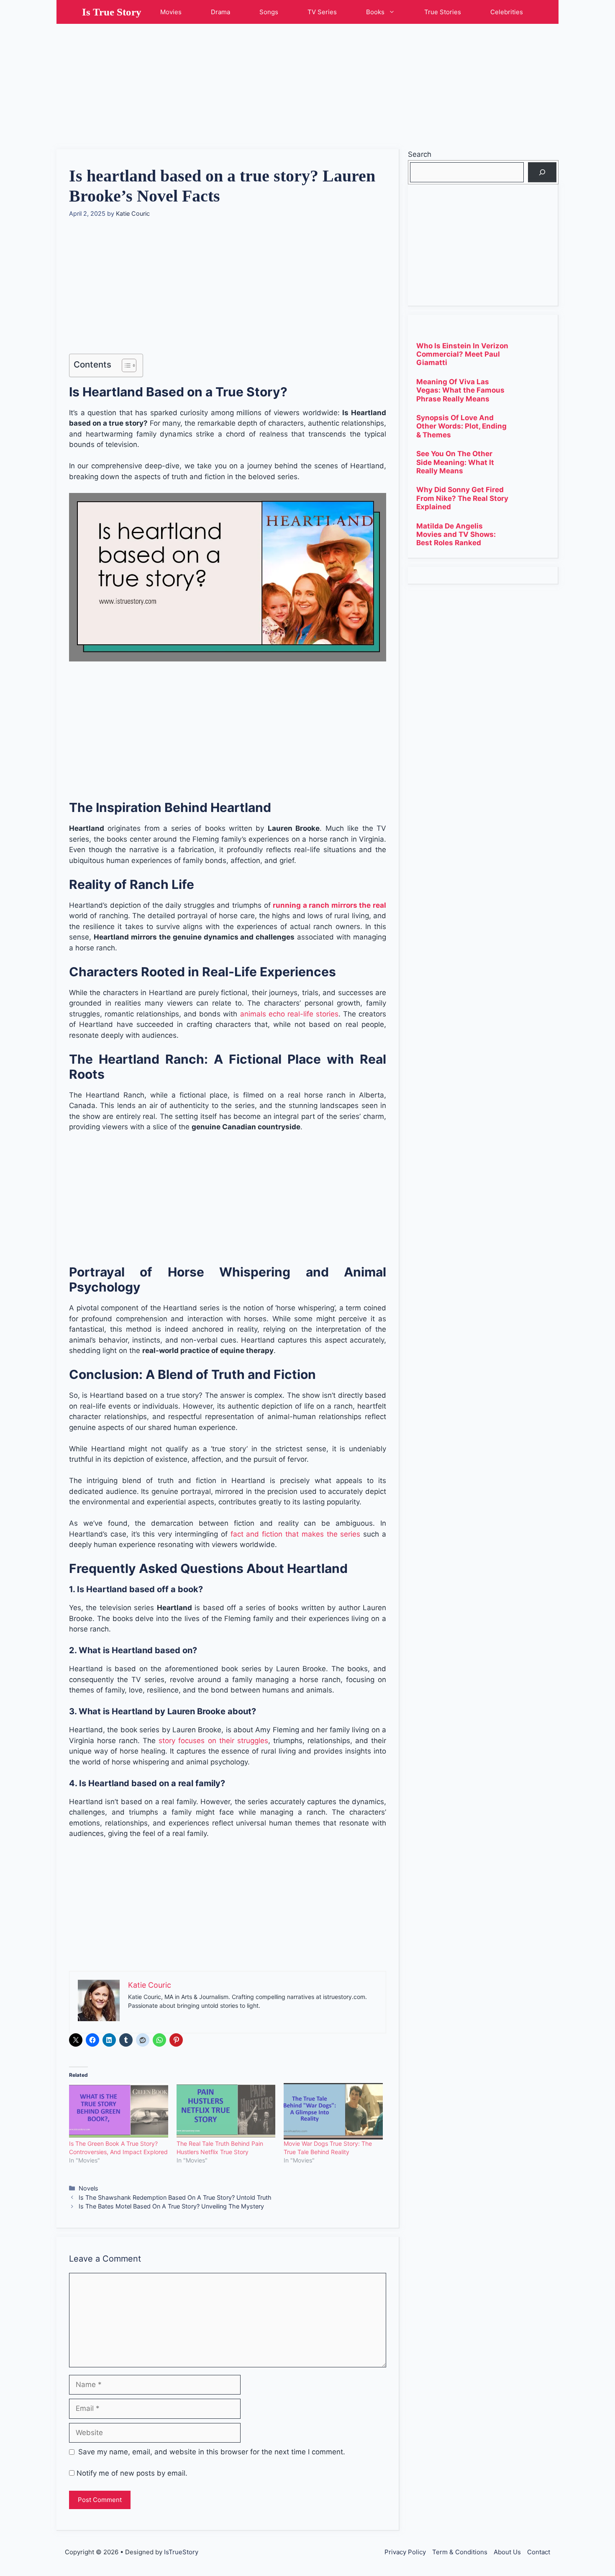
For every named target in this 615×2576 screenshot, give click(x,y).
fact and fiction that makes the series (296, 1534)
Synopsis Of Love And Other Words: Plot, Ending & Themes (461, 426)
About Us (507, 2552)
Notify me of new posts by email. (132, 2473)
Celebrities (507, 12)
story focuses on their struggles (213, 1741)
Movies (171, 12)
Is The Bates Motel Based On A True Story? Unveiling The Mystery (171, 2206)
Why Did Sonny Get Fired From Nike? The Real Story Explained (462, 498)
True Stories (443, 12)
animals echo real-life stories (289, 1014)
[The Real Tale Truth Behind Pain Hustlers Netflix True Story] (226, 2111)
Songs (269, 12)
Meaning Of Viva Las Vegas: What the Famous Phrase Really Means (460, 390)
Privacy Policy (405, 2552)
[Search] (542, 172)
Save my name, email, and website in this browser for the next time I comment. (212, 2452)
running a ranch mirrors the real (329, 905)
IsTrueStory (181, 2552)
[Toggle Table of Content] (125, 365)
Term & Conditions (460, 2552)
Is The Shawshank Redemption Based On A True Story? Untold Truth (175, 2197)
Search (420, 154)
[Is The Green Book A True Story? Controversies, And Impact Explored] (119, 2111)
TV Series (322, 12)
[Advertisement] (307, 82)
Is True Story (112, 12)
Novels (88, 2188)
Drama (220, 12)
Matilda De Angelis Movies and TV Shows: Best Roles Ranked (456, 535)
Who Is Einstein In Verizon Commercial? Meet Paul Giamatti (462, 354)
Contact (539, 2552)
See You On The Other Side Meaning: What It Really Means (455, 462)
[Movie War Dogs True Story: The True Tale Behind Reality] (333, 2111)
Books (375, 12)
